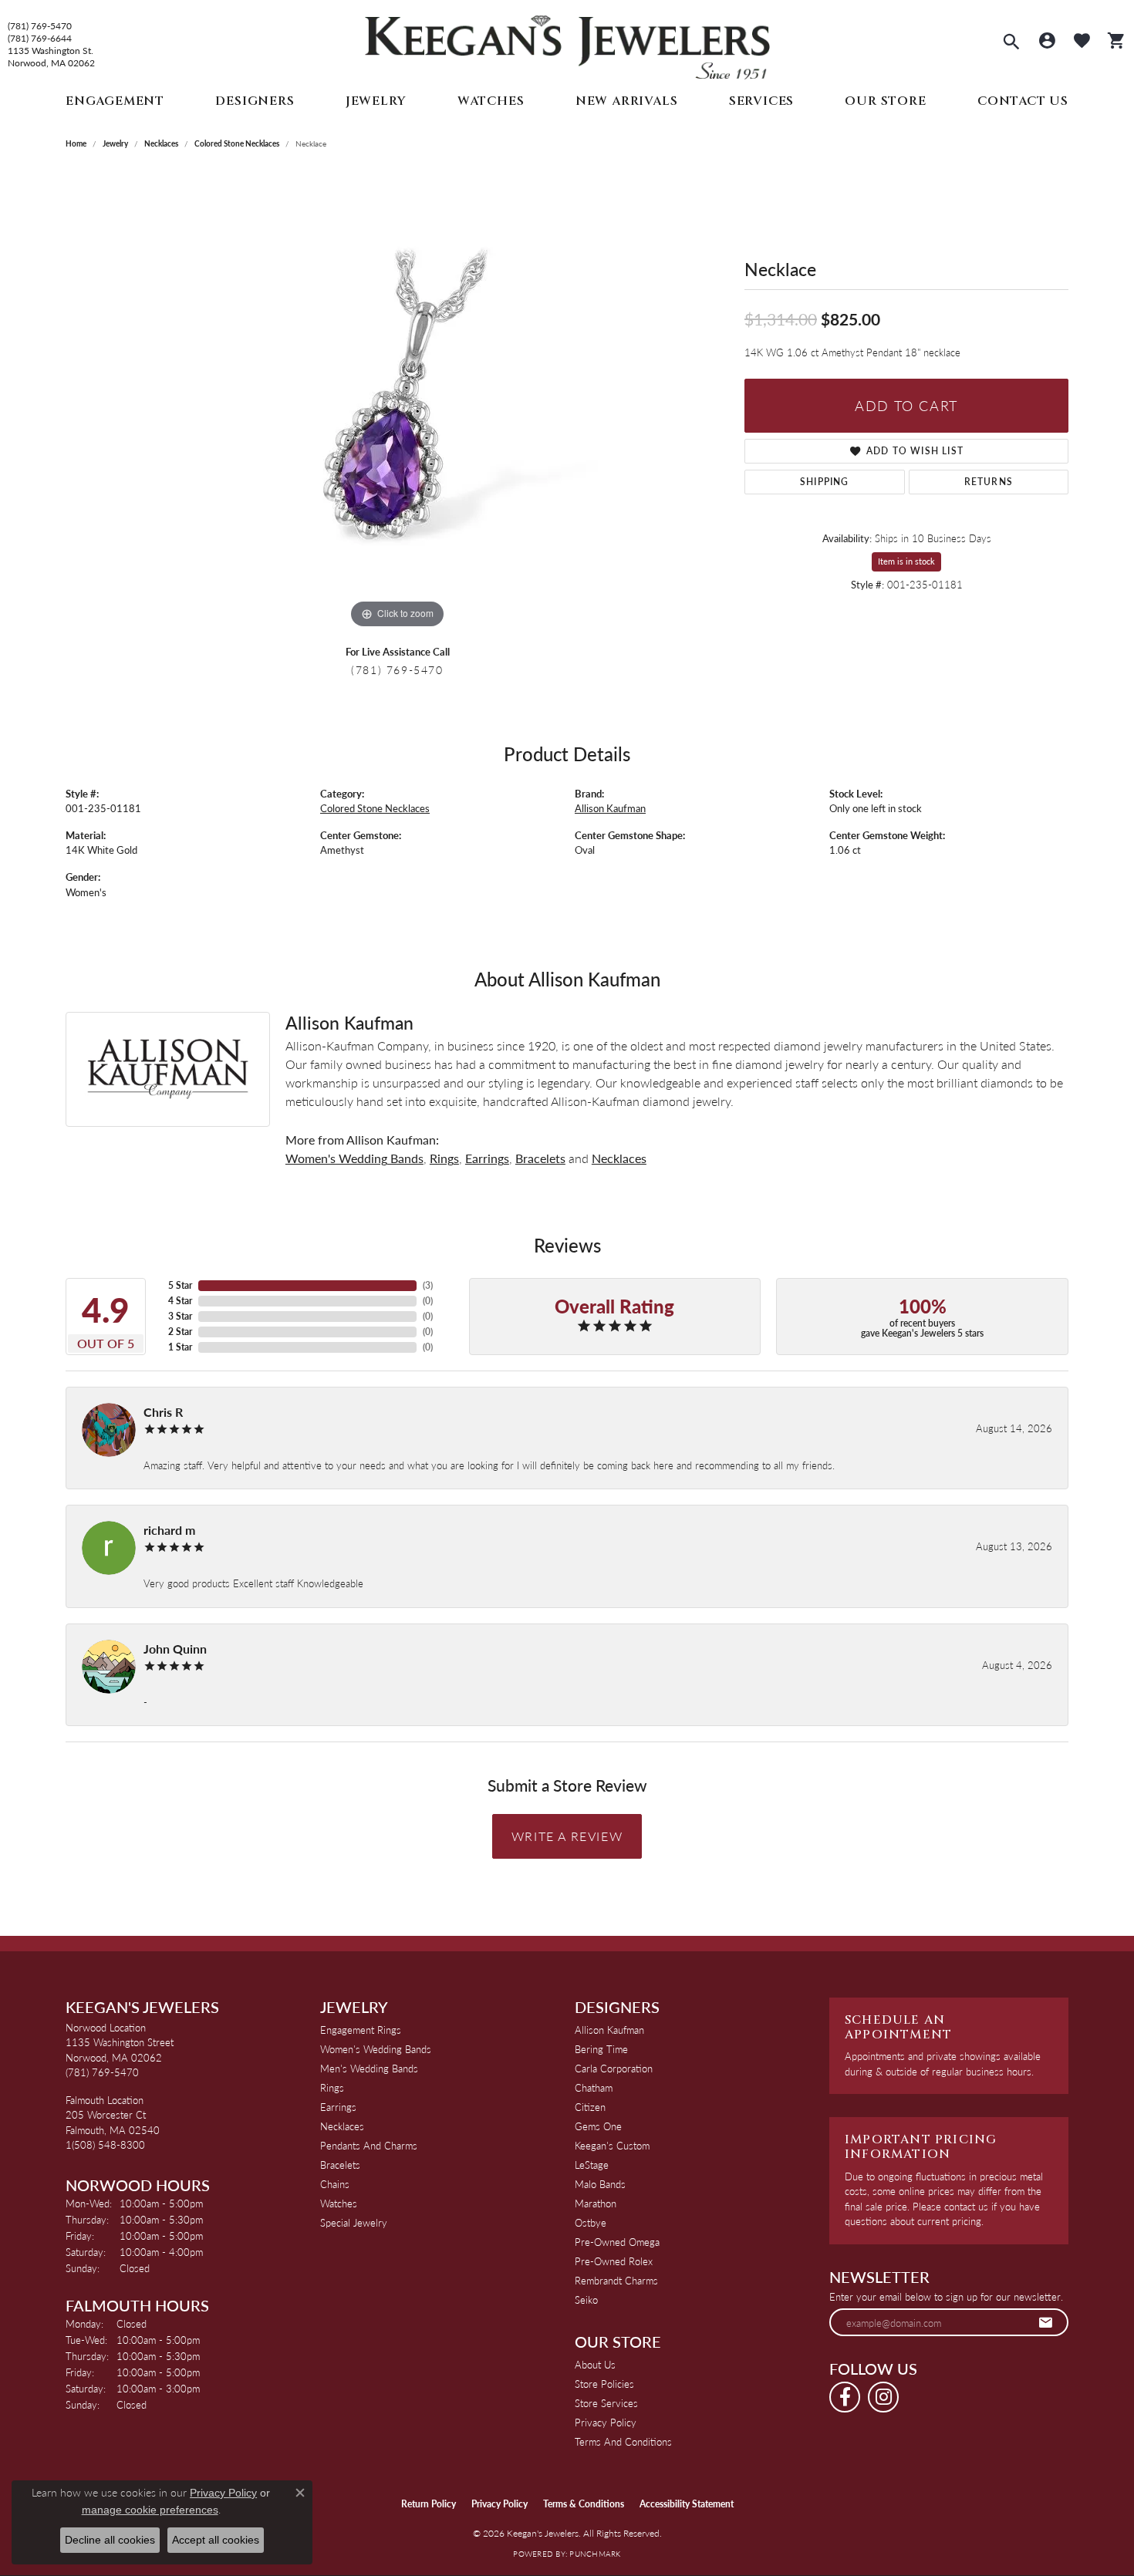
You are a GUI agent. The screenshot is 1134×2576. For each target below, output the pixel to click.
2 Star (180, 1332)
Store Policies (604, 2384)
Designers (255, 101)
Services (761, 101)
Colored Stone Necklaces (237, 143)
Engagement (115, 101)
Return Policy (429, 2504)
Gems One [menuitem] (598, 2126)
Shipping (825, 482)
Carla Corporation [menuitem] (614, 2068)
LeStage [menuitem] (592, 2165)
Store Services (606, 2403)
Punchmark (595, 2554)
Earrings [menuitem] (338, 2107)
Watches (491, 101)
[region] (397, 401)
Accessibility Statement (687, 2504)
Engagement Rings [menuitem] (361, 2030)
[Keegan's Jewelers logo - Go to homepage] (567, 44)
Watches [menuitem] (339, 2203)
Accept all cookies (216, 2540)
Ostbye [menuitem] (591, 2222)
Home (76, 143)
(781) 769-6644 (40, 39)
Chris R (163, 1412)
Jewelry (376, 101)
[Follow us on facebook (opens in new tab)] (845, 2397)
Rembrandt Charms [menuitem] (616, 2280)
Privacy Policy (606, 2422)
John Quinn (175, 1649)
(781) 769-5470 (40, 26)
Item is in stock (906, 561)
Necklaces (161, 143)
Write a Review (567, 1836)
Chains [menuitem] (335, 2184)
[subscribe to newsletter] (1046, 2322)
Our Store (885, 101)
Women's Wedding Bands (354, 1158)
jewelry (115, 143)
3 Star (180, 1316)
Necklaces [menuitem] (342, 2126)
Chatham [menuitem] (594, 2087)
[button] (1011, 43)
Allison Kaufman (610, 808)
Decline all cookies (110, 2540)
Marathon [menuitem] (596, 2203)
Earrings (487, 1158)
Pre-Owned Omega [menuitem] (617, 2242)
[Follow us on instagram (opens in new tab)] (883, 2397)
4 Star (180, 1301)
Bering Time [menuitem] (601, 2049)
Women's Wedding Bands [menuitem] (376, 2049)
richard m (169, 1530)
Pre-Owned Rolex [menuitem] (614, 2261)
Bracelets (540, 1158)
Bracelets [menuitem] (340, 2165)
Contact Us (1023, 101)
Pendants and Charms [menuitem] (369, 2145)
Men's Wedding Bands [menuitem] (369, 2068)
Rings (444, 1158)
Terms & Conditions (584, 2504)
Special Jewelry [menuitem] (354, 2222)
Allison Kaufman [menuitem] (609, 2030)
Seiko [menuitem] (586, 2300)
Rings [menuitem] (332, 2087)
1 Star (180, 1347)
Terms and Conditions (623, 2441)
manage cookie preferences (150, 2510)
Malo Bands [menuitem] (600, 2184)
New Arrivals (627, 101)
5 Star (180, 1285)
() (428, 1285)
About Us (595, 2364)
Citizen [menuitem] (590, 2107)
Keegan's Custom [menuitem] (612, 2145)
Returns (989, 482)
